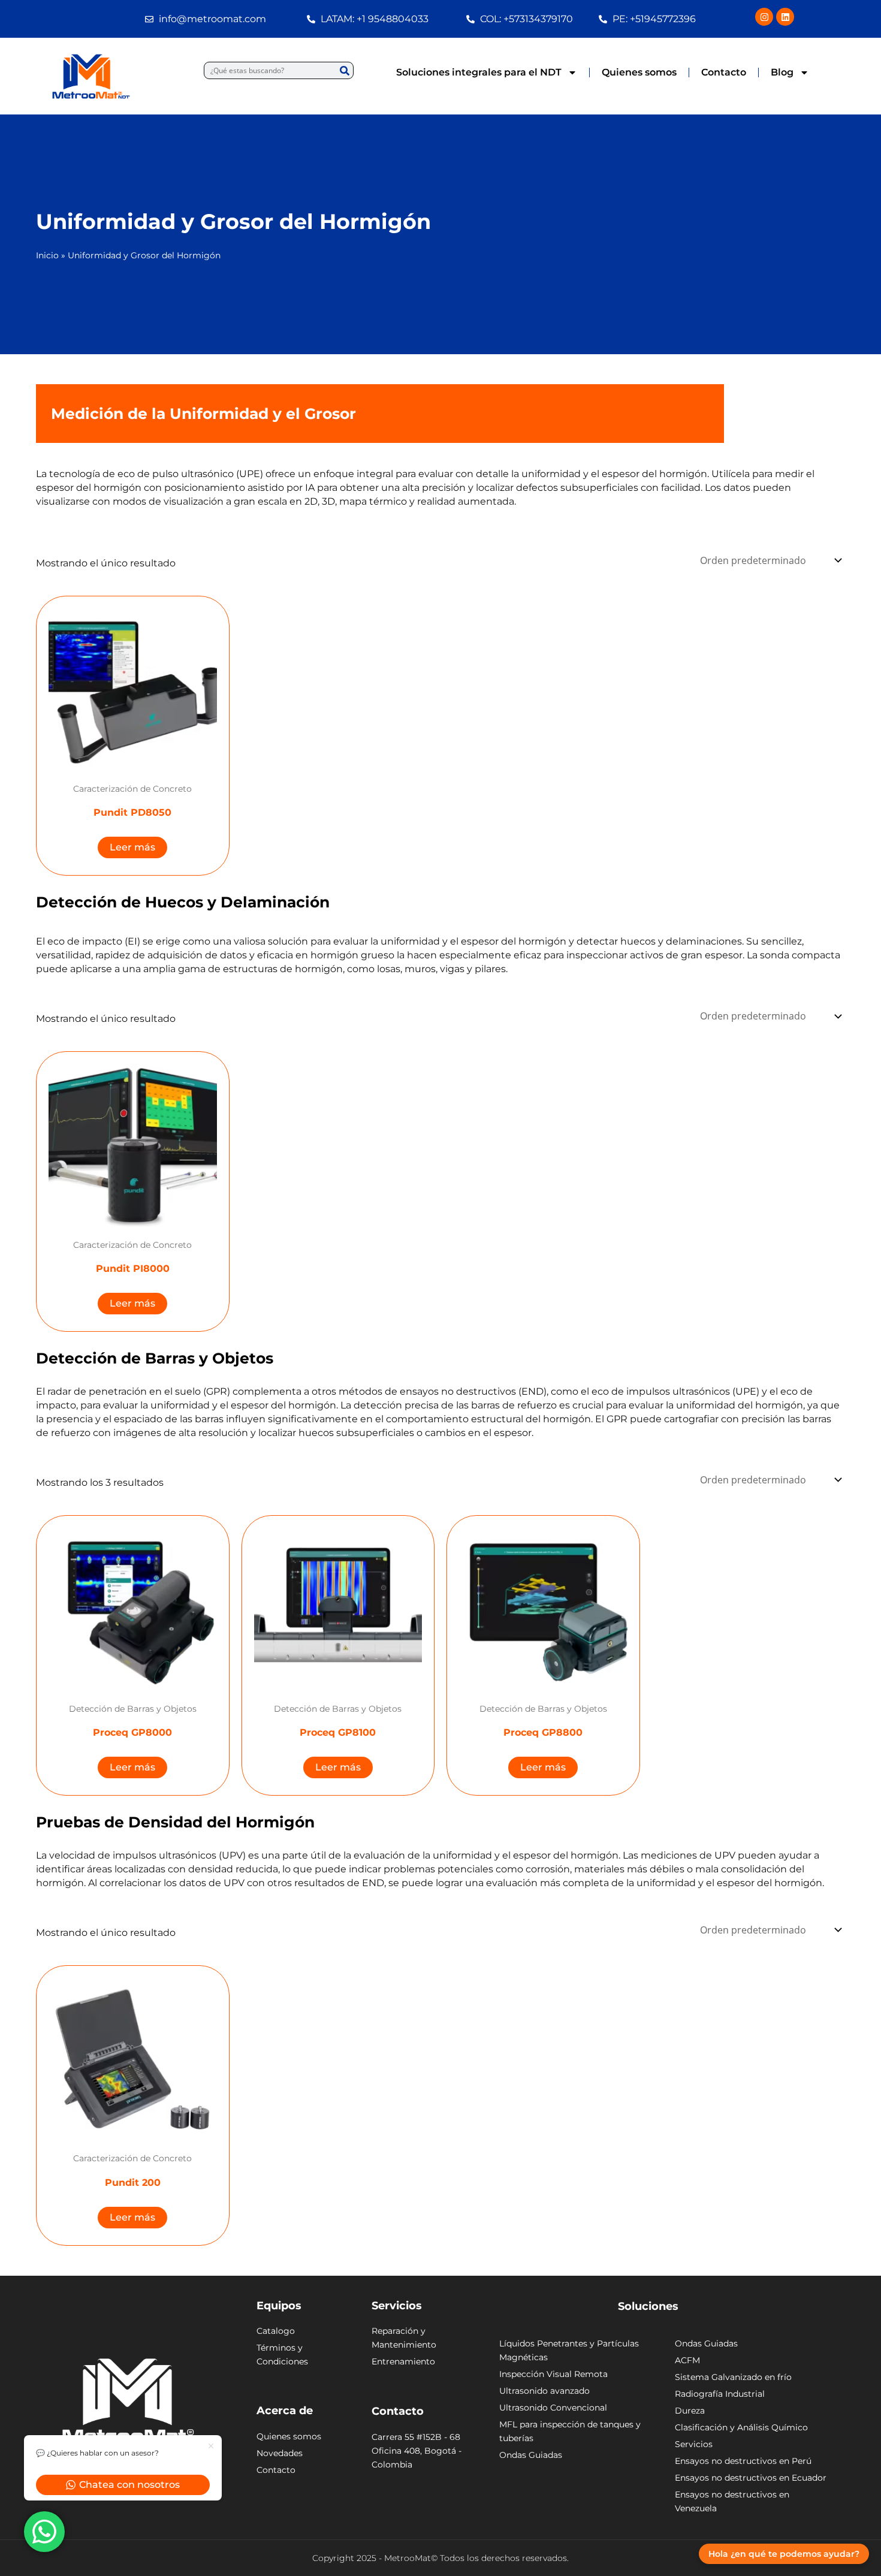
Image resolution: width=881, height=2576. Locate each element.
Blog (782, 72)
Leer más (132, 847)
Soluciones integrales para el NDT (479, 72)
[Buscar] (344, 70)
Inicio (47, 255)
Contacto (724, 72)
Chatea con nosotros (129, 2485)
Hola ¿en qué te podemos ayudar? (784, 2554)
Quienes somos (639, 72)
